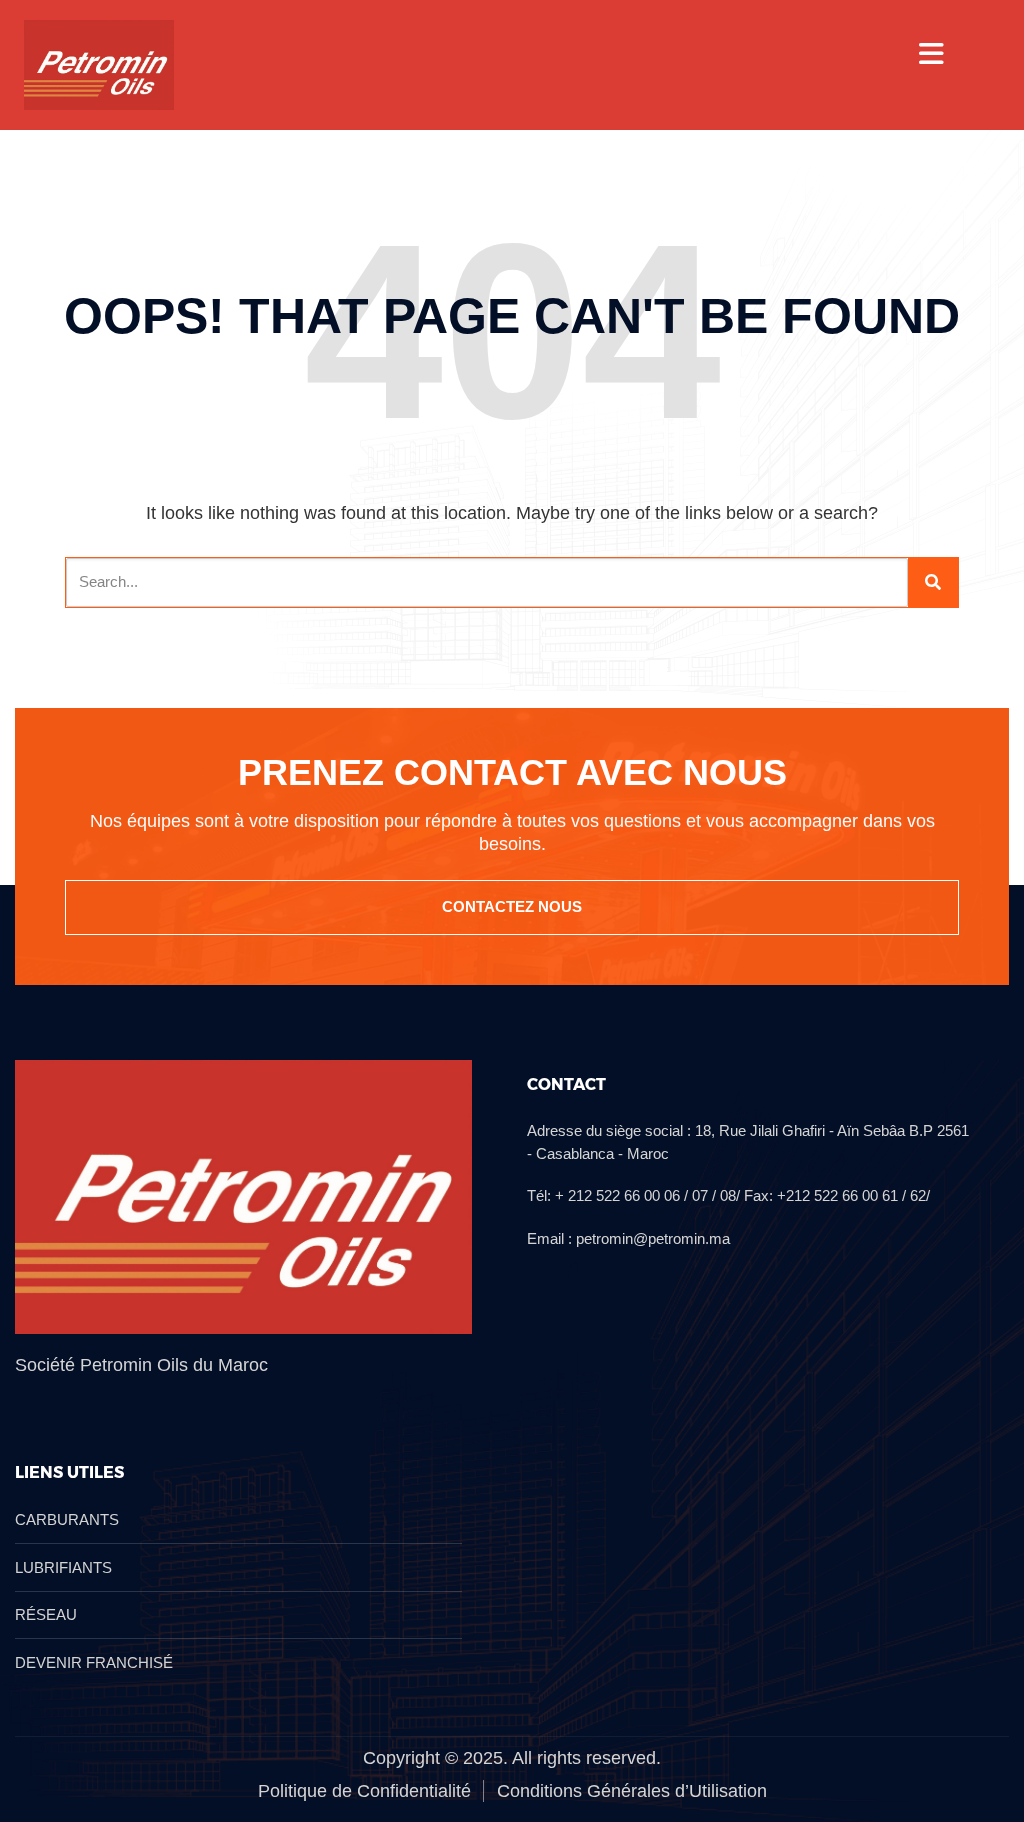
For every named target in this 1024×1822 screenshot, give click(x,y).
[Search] (933, 582)
